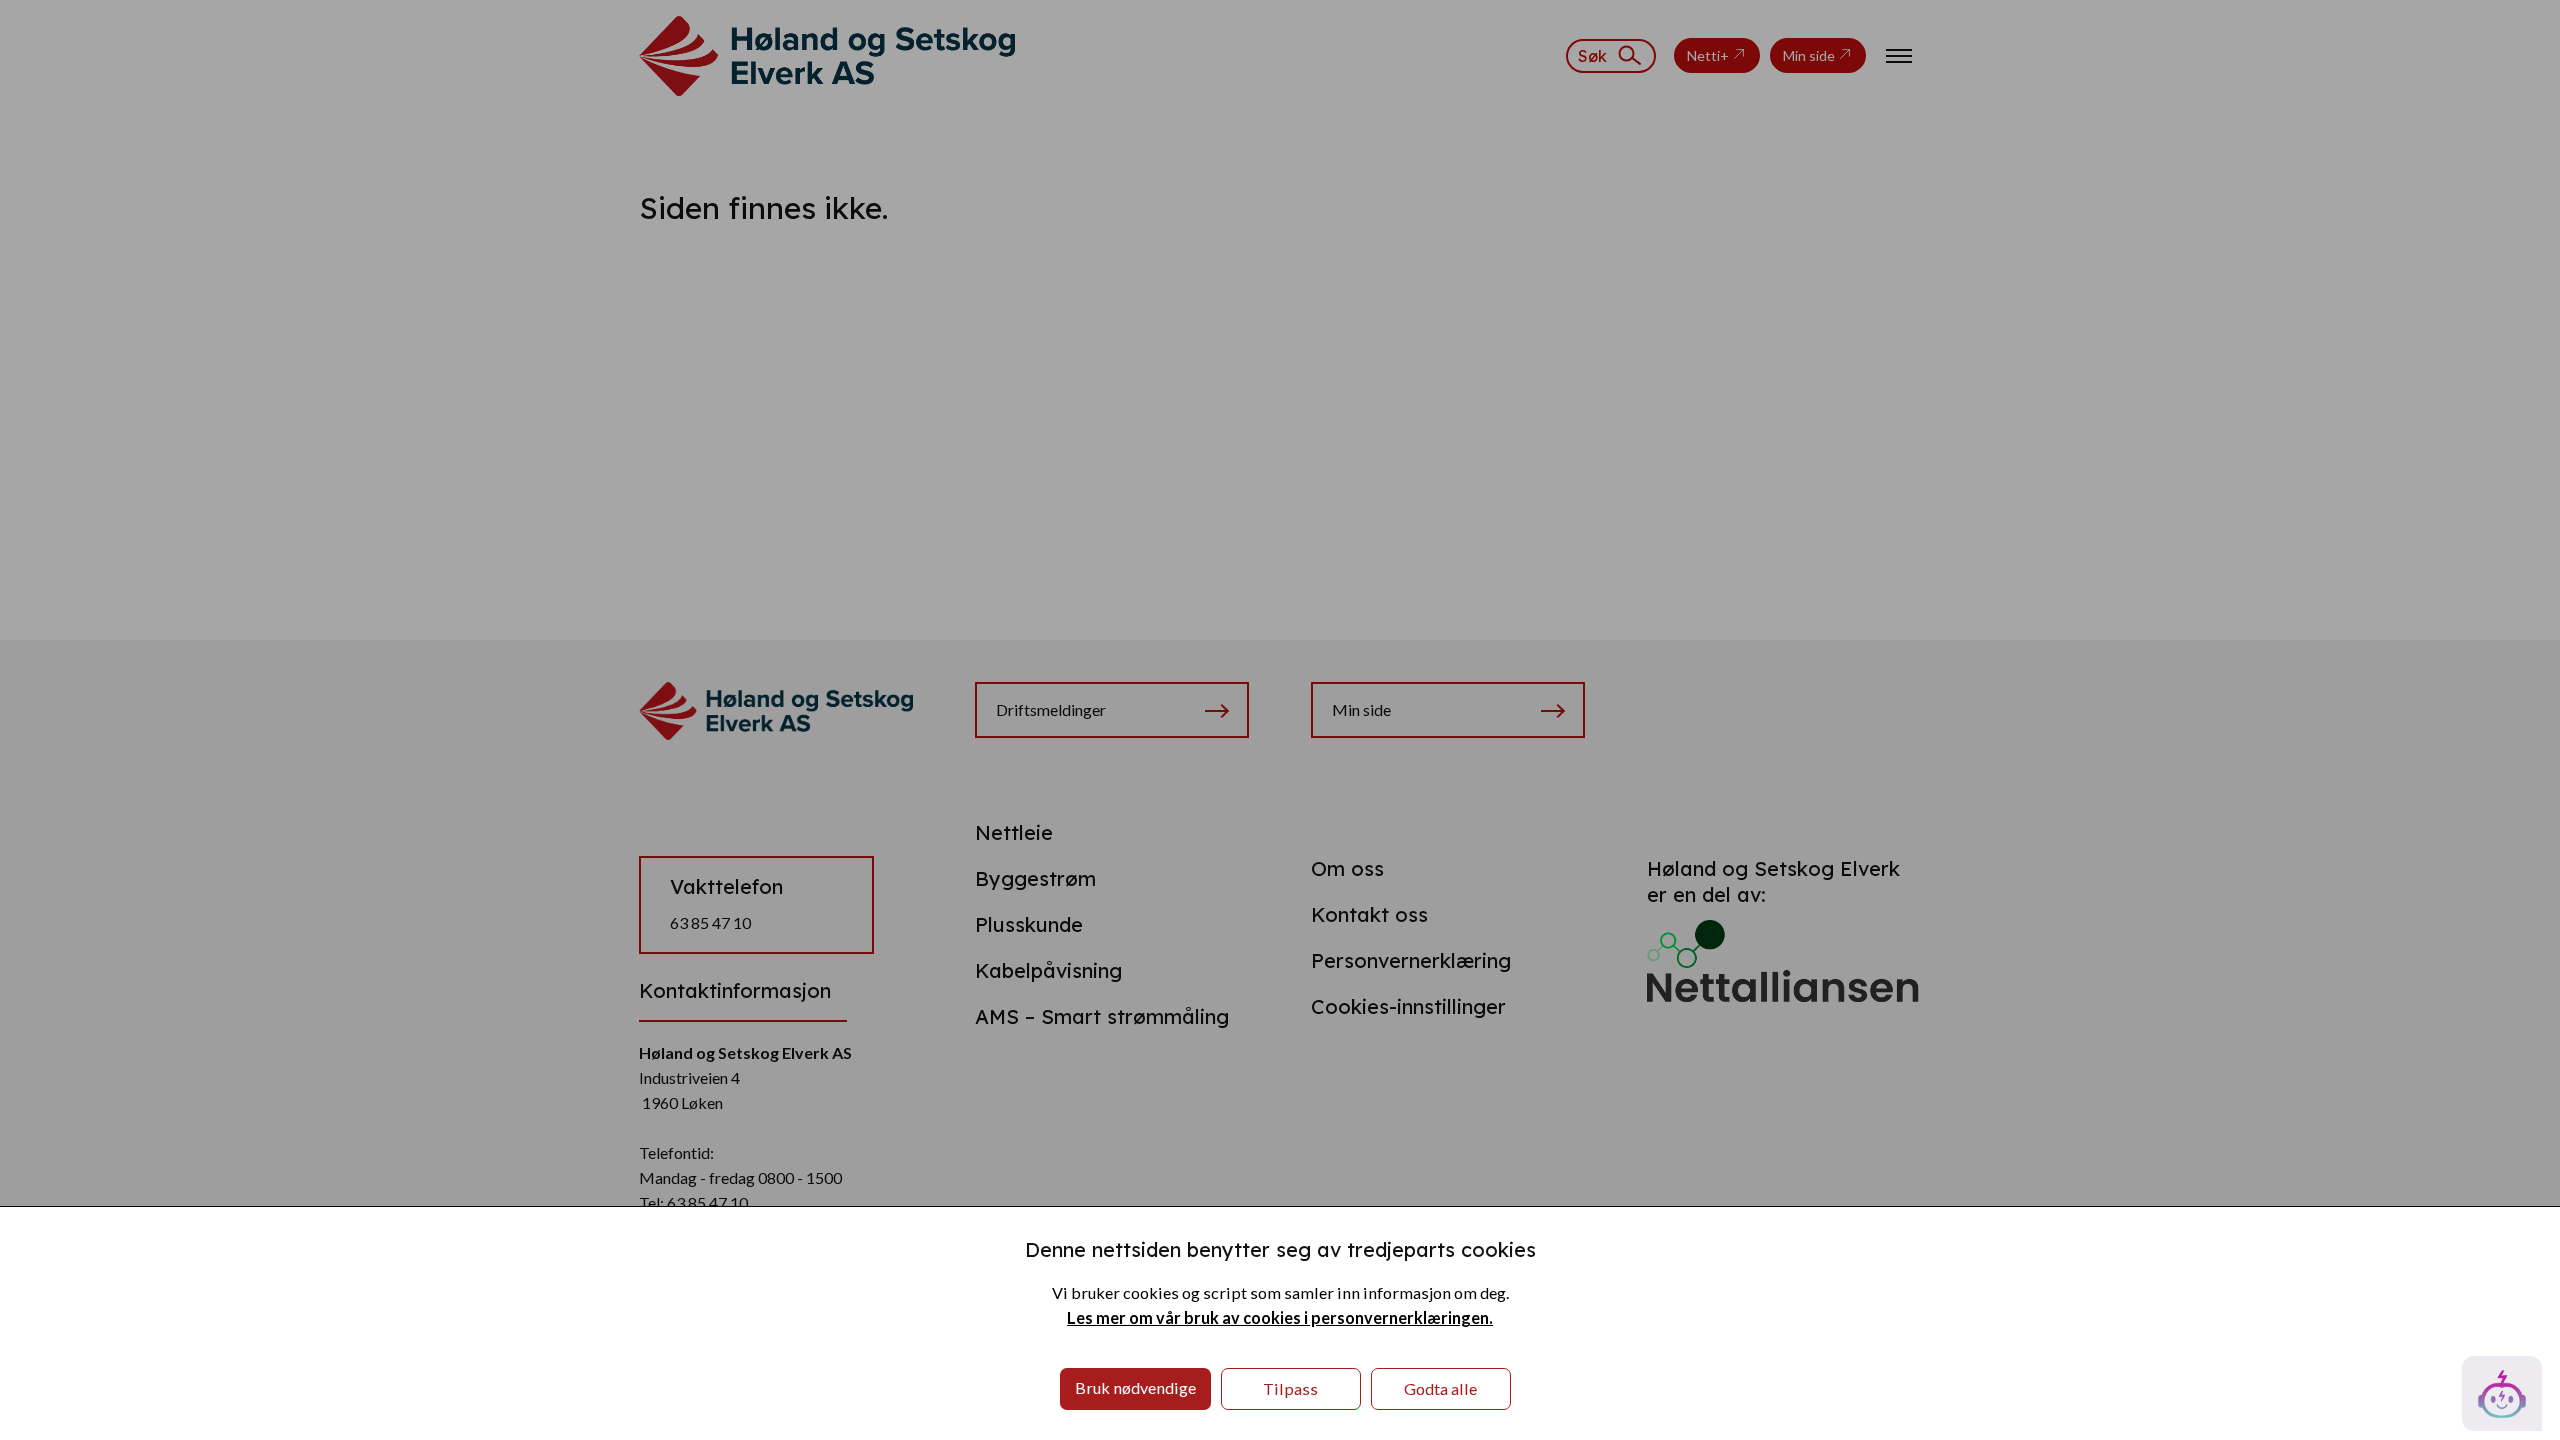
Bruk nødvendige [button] (1135, 1387)
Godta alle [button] (1440, 1388)
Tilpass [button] (1290, 1388)
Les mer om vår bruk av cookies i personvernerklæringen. (1280, 1317)
